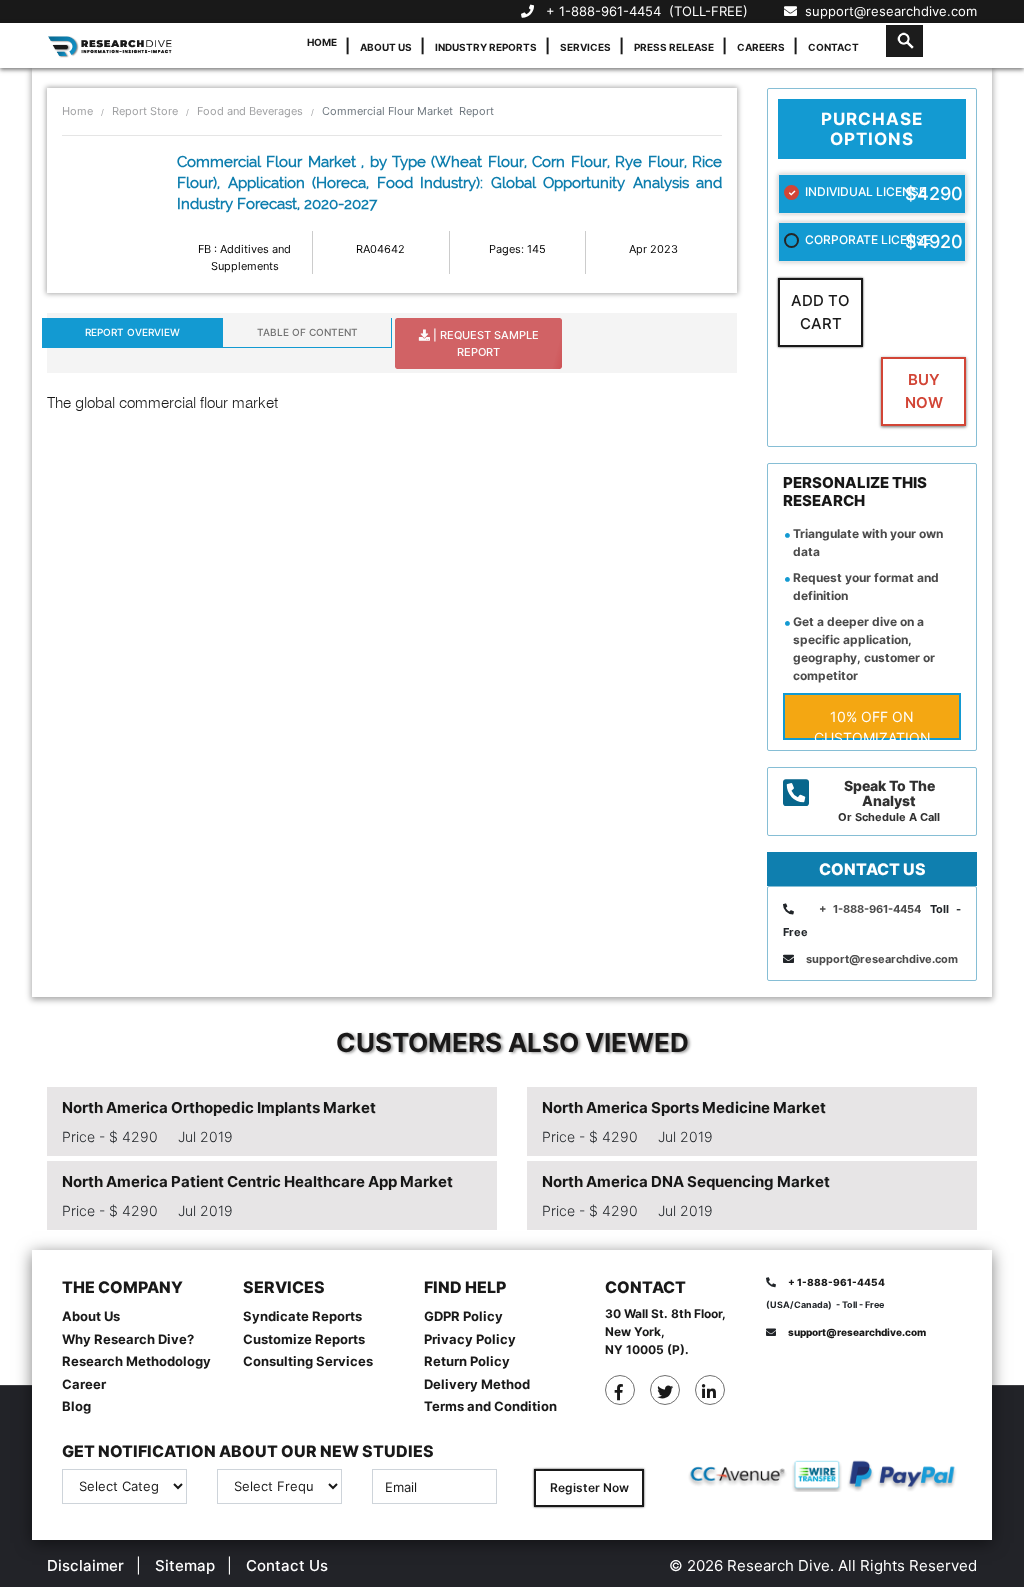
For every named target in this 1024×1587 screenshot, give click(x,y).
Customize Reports (304, 1339)
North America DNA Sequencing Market (686, 1181)
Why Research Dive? (128, 1339)
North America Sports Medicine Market (684, 1107)
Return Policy (467, 1361)
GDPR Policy (463, 1316)
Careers (761, 47)
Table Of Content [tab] (307, 332)
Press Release (674, 47)
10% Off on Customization (872, 724)
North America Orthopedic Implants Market (219, 1107)
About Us (386, 47)
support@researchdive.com (887, 11)
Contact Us (287, 1565)
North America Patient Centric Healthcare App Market (257, 1181)
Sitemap (185, 1565)
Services (585, 47)
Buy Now (924, 391)
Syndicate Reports (302, 1316)
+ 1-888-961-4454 (603, 11)
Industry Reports (486, 47)
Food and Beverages (250, 111)
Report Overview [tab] (132, 332)
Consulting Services (308, 1361)
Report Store (145, 111)
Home (322, 42)
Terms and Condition (490, 1406)
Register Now (589, 1487)
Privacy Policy (470, 1339)
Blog (76, 1406)
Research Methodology (136, 1361)
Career (84, 1384)
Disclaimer (85, 1565)
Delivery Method (477, 1384)
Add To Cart (820, 312)
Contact (833, 47)
